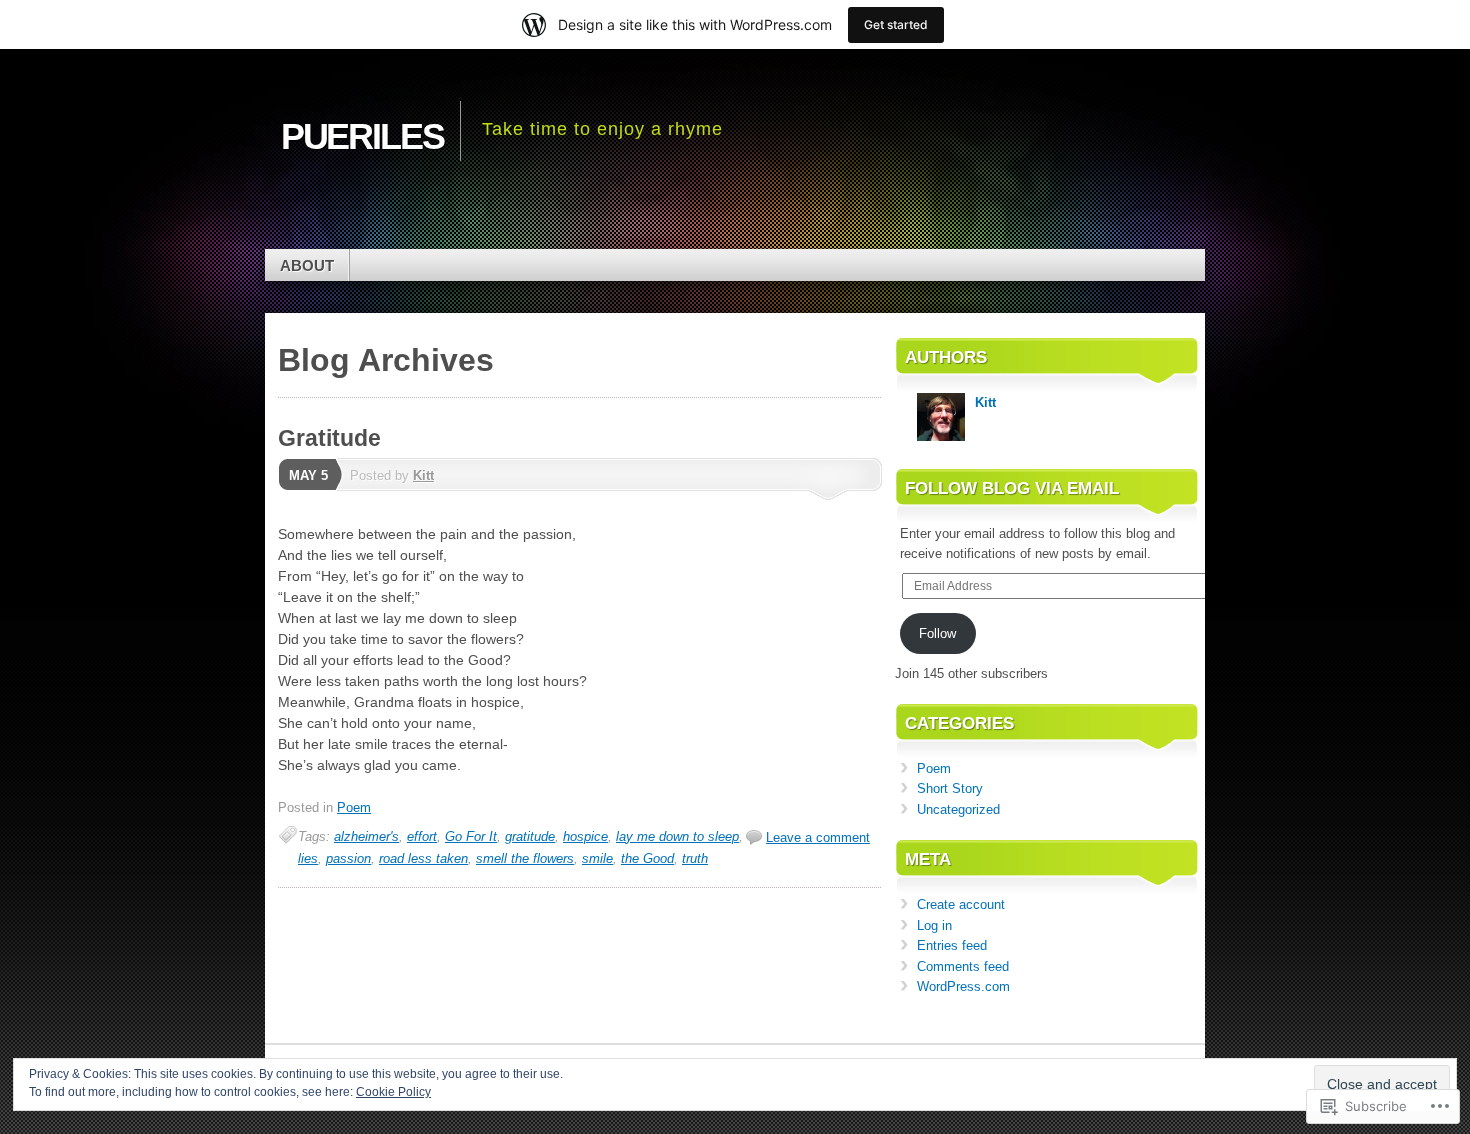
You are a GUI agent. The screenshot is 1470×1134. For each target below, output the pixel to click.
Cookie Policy (393, 1092)
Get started (896, 24)
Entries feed (952, 945)
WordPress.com (963, 986)
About (307, 265)
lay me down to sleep (677, 836)
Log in (934, 925)
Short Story (950, 788)
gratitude (530, 836)
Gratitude (329, 438)
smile (597, 858)
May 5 (308, 475)
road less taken (423, 858)
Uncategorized (958, 809)
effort (422, 836)
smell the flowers (525, 858)
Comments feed (963, 966)
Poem (354, 807)
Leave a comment (818, 837)
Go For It (471, 836)
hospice (585, 836)
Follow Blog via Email (1012, 488)
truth (695, 858)
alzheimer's (366, 836)
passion (348, 858)
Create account (961, 904)
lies (308, 858)
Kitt (423, 475)
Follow (937, 633)
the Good (647, 858)
